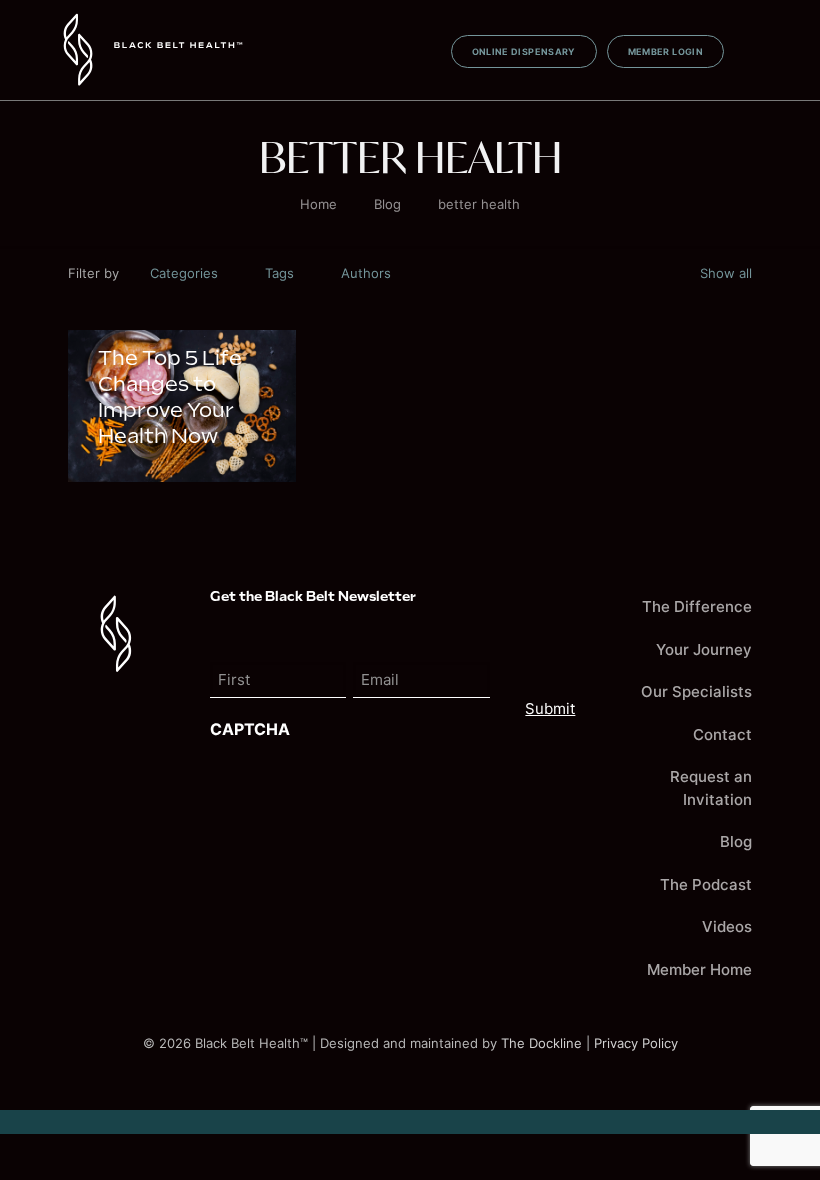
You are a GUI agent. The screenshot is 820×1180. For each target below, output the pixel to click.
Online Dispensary (524, 51)
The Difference (697, 606)
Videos (727, 926)
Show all (726, 273)
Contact (722, 734)
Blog (387, 204)
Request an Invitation (711, 788)
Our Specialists (696, 691)
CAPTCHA (250, 729)
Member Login (665, 51)
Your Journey (704, 649)
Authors (366, 273)
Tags (279, 273)
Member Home (699, 969)
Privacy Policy (636, 1043)
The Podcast (706, 884)
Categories (184, 273)
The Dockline (541, 1043)
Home (318, 204)
